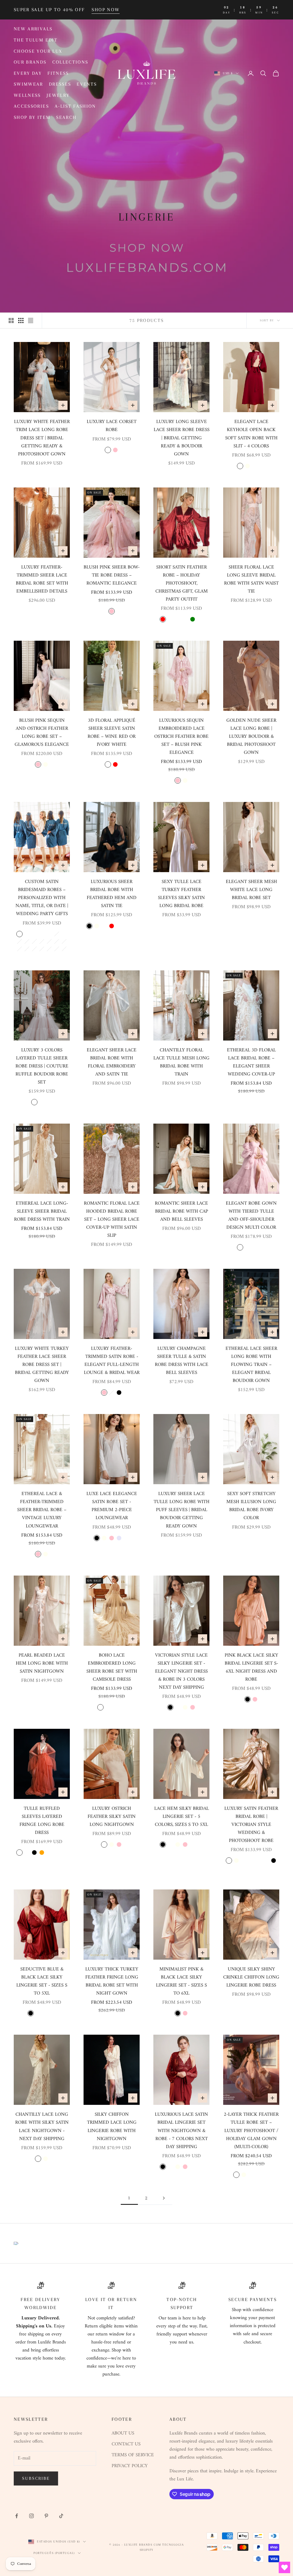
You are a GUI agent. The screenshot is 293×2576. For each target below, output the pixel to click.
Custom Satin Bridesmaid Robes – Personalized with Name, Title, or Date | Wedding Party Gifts (42, 898)
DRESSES (60, 84)
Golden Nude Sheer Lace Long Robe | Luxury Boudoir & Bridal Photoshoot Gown (251, 737)
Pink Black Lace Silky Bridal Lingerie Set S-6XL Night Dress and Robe (251, 1667)
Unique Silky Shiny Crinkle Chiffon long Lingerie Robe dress (251, 1977)
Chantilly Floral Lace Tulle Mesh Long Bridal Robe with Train (181, 1062)
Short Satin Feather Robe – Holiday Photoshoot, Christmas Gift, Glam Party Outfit (182, 583)
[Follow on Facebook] (17, 2516)
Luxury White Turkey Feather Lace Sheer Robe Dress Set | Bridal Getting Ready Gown (42, 1365)
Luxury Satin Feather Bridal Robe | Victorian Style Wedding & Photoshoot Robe (251, 1825)
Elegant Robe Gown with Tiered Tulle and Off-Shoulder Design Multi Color (251, 1216)
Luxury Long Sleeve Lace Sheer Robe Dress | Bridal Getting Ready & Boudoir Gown (182, 438)
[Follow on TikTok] (61, 2516)
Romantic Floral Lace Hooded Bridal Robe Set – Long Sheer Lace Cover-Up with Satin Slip (112, 1220)
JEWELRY (58, 95)
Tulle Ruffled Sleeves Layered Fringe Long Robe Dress (42, 1821)
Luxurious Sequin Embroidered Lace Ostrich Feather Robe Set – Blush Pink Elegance (181, 737)
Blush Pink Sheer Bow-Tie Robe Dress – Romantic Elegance (112, 575)
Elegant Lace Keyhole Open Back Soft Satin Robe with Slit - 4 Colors (251, 434)
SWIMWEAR (28, 84)
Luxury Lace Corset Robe (112, 426)
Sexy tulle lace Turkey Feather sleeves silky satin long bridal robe (181, 894)
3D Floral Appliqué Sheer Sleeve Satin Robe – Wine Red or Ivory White (112, 733)
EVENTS (87, 84)
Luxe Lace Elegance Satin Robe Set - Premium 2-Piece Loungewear (112, 1506)
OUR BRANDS (30, 62)
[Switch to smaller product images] (21, 320)
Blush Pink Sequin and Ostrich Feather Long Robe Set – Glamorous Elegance (42, 733)
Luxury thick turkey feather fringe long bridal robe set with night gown (112, 1981)
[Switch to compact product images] (31, 320)
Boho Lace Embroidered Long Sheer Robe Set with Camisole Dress (112, 1667)
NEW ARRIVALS (33, 29)
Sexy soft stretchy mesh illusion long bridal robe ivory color (251, 1506)
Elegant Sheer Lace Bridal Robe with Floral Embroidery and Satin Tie (112, 1062)
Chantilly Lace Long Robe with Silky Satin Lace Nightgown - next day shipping (42, 2127)
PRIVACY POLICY (130, 2466)
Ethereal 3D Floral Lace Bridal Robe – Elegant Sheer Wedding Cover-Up (251, 1062)
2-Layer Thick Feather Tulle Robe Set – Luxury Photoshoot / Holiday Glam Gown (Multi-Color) (251, 2131)
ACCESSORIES (31, 106)
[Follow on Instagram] (31, 2516)
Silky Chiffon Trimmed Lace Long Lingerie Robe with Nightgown (112, 2127)
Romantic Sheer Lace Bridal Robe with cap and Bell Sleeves (181, 1212)
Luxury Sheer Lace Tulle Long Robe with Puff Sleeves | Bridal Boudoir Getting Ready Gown (182, 1510)
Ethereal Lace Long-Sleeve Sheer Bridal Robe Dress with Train (42, 1212)
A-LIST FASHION (75, 106)
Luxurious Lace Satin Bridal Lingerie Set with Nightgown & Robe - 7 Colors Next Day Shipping (181, 2131)
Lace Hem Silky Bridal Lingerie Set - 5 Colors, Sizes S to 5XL (182, 1817)
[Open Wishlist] (284, 2567)
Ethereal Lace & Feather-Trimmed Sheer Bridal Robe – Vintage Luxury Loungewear (42, 1510)
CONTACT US (126, 2444)
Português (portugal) (54, 2553)
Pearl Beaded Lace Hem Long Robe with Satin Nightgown (42, 1663)
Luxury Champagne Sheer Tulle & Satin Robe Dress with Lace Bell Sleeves (182, 1361)
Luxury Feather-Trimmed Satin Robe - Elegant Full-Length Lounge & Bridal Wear (112, 1361)
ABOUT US (123, 2433)
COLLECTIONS (70, 62)
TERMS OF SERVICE (133, 2455)
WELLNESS (27, 95)
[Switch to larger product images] (11, 320)
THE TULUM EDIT (36, 40)
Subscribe (36, 2478)
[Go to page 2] (164, 2198)
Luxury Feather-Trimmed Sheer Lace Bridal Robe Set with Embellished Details (42, 579)
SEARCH (66, 117)
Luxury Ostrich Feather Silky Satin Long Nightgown (112, 1817)
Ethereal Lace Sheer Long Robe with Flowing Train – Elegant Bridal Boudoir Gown (251, 1365)
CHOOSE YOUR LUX (38, 51)
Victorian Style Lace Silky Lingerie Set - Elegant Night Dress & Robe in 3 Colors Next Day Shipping (181, 1672)
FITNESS (58, 73)
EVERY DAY (28, 73)
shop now (106, 10)
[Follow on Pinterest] (46, 2516)
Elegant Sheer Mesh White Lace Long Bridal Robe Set (251, 890)
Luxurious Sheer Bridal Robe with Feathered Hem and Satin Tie (112, 894)
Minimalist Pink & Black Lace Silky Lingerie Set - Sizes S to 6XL (181, 1981)
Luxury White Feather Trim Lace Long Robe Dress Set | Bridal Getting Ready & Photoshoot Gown (42, 438)
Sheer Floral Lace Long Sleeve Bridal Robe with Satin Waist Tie (251, 579)
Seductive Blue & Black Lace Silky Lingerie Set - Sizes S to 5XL (42, 1981)
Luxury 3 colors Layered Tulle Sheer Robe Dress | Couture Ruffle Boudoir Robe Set (42, 1066)
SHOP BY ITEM (32, 117)
